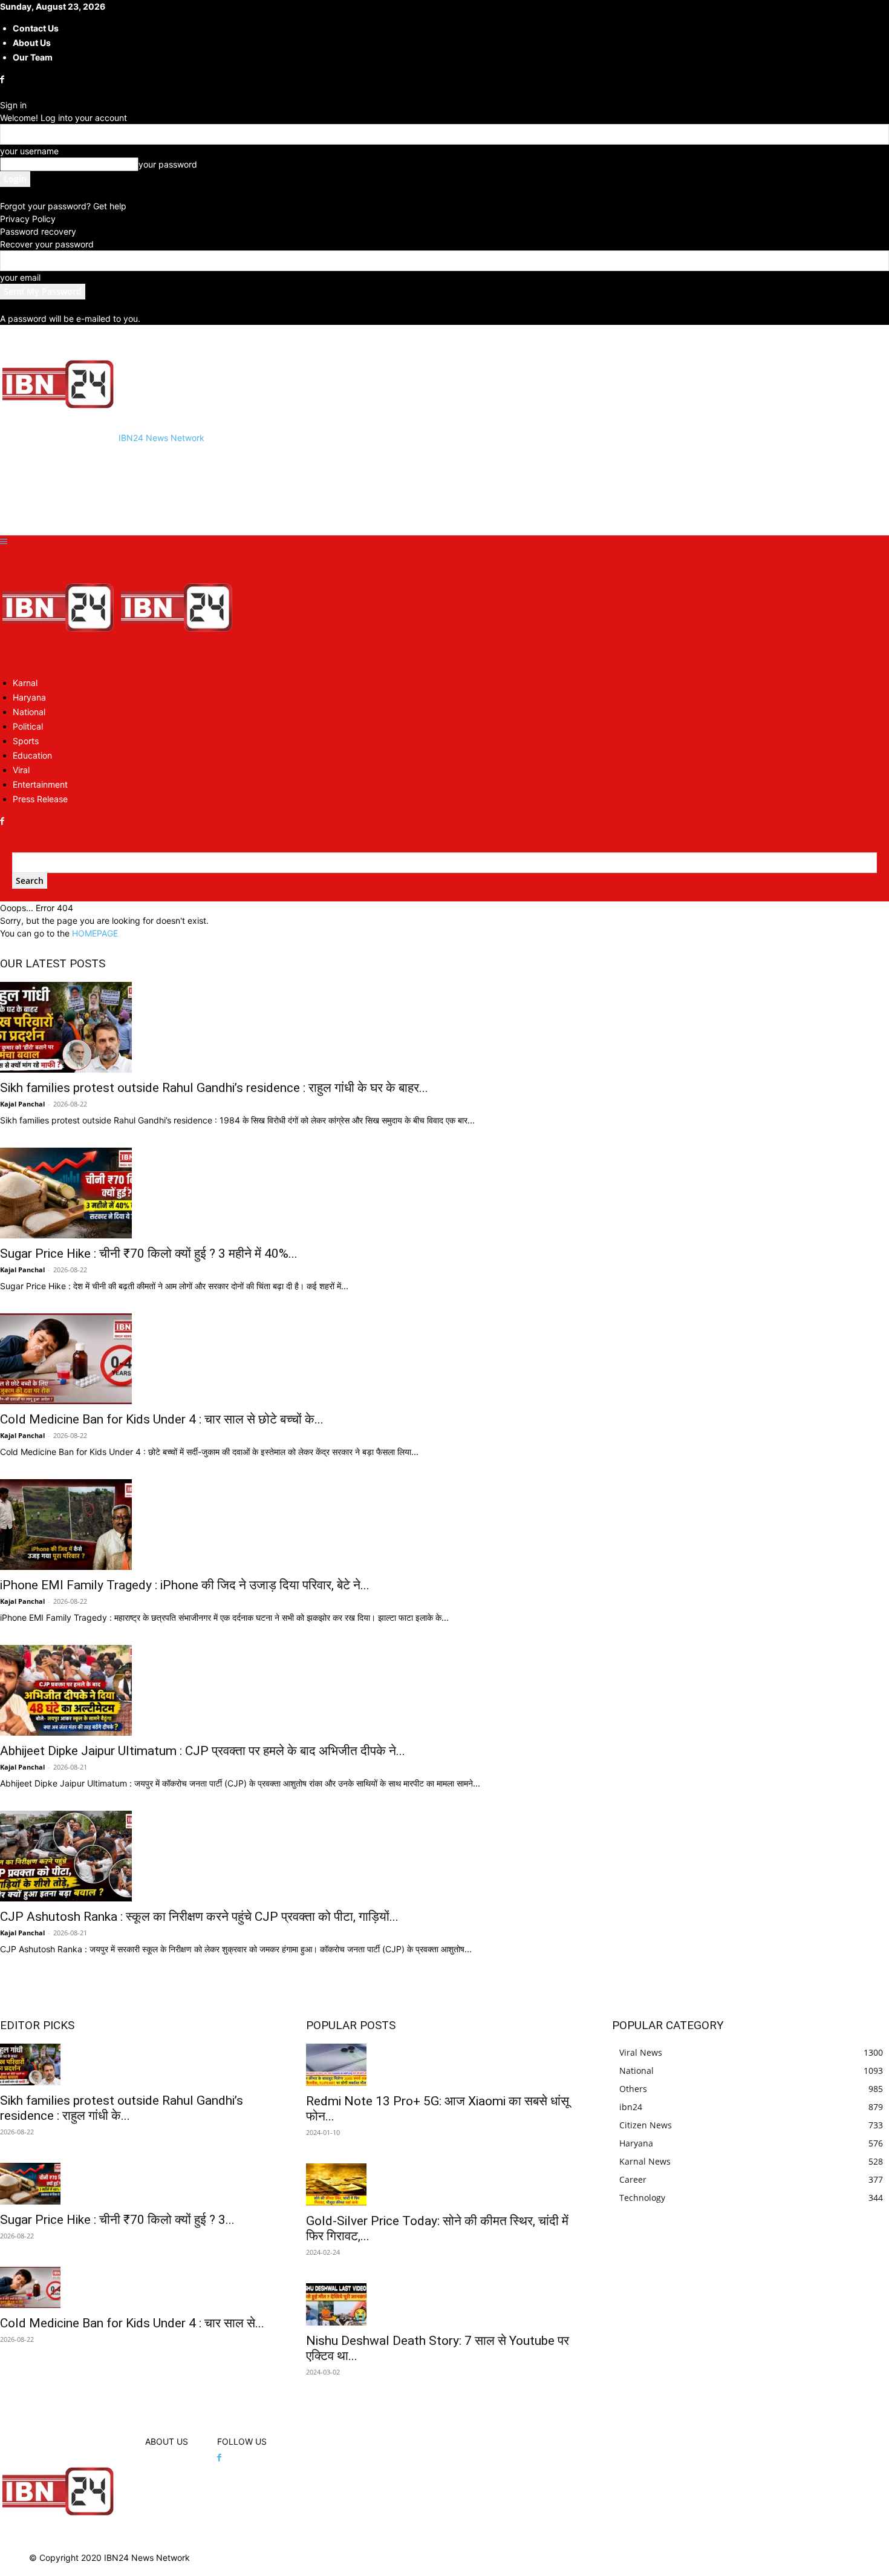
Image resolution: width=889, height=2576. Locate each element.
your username (29, 151)
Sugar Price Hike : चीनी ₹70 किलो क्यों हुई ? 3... (117, 2220)
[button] (4, 542)
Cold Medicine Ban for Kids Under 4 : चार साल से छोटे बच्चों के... (162, 1419)
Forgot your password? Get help (63, 206)
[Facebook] (3, 80)
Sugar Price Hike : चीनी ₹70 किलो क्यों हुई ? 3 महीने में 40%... (149, 1254)
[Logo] (59, 661)
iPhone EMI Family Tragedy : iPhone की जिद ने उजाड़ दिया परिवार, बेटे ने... (185, 1585)
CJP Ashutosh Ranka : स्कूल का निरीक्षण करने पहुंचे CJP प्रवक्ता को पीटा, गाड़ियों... (199, 1917)
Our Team (33, 57)
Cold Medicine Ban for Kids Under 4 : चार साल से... (132, 2323)
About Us (32, 43)
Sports (26, 741)
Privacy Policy (28, 219)
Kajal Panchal (22, 1104)
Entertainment (40, 784)
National (29, 712)
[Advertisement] (220, 488)
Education (32, 755)
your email (20, 277)
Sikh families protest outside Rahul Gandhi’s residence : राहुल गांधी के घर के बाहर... (214, 1088)
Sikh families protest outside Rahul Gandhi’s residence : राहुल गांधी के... (122, 2108)
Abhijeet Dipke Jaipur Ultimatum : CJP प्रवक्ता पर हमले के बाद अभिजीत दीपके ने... (203, 1751)
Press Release (40, 799)
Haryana (29, 697)
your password (168, 164)
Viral (21, 770)
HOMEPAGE (95, 933)
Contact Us (36, 28)
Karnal (25, 683)
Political (28, 726)
